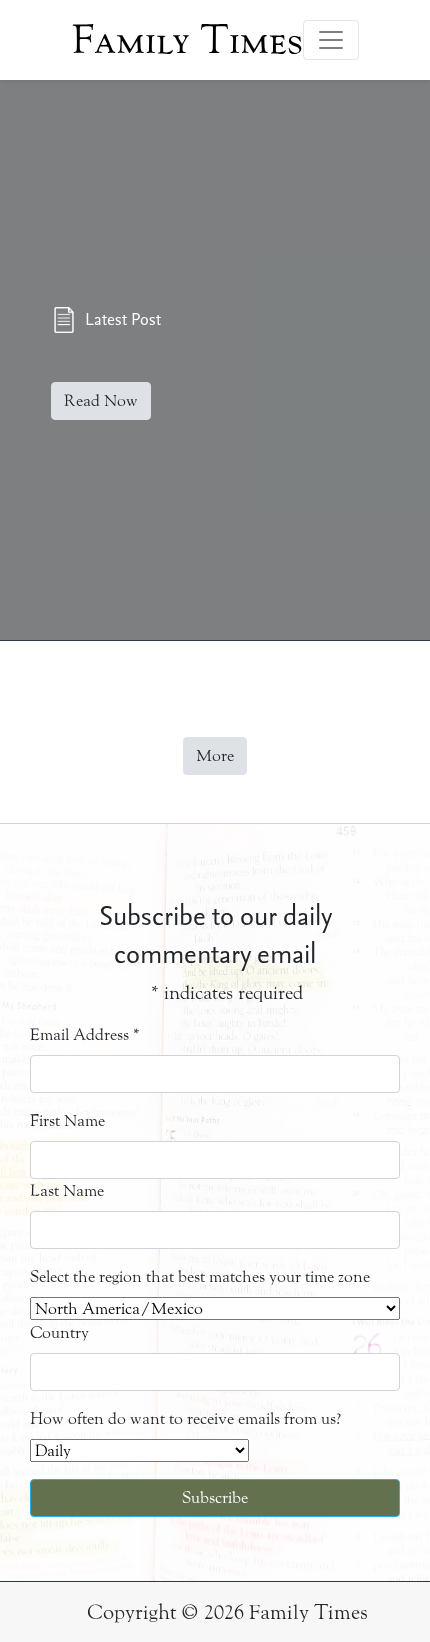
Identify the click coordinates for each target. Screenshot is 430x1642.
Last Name (67, 1190)
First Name (67, 1120)
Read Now (101, 400)
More (215, 755)
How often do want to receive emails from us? (185, 1418)
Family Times (187, 40)
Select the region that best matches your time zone (200, 1276)
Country (59, 1332)
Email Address (85, 1034)
